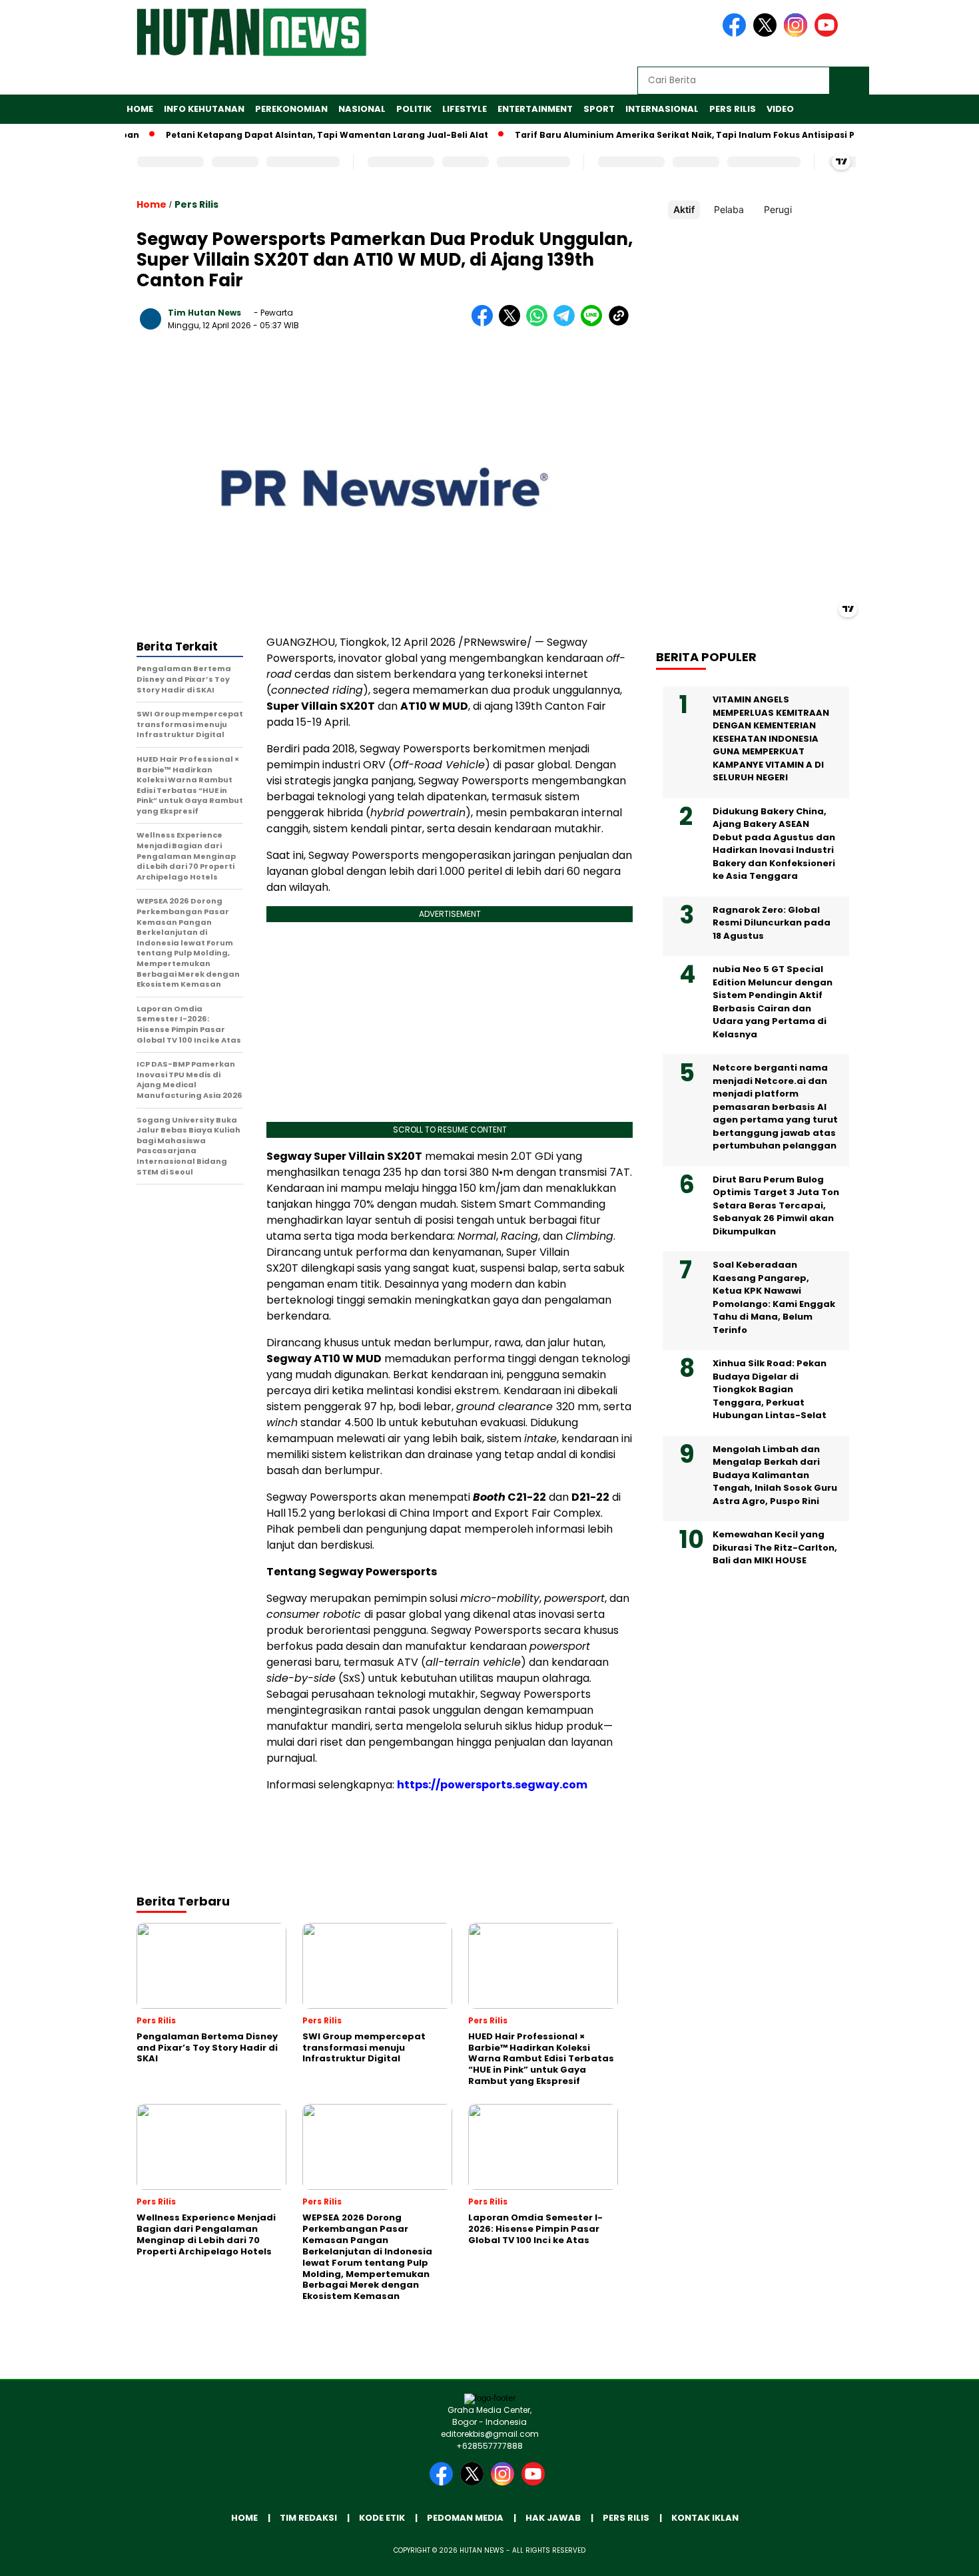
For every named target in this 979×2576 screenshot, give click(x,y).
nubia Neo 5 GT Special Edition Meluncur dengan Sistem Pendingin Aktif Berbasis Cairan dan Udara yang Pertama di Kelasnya (773, 1002)
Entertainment (535, 109)
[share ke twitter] (512, 323)
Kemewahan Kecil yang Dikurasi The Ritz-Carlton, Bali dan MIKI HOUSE (775, 1547)
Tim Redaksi (308, 2518)
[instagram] (798, 34)
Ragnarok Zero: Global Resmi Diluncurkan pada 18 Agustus (772, 923)
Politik (414, 109)
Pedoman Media (465, 2518)
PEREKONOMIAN (291, 109)
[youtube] (828, 34)
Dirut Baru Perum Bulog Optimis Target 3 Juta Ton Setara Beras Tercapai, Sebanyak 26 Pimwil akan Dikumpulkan (776, 1205)
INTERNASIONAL (662, 109)
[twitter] (767, 34)
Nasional (362, 109)
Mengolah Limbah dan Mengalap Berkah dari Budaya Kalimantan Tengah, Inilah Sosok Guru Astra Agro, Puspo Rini (775, 1475)
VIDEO (780, 109)
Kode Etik (382, 2518)
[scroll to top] (939, 2555)
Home (140, 109)
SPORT (599, 109)
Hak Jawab (553, 2518)
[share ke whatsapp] (540, 323)
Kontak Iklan (705, 2518)
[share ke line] (594, 323)
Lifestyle (465, 109)
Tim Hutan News (204, 313)
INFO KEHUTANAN (204, 109)
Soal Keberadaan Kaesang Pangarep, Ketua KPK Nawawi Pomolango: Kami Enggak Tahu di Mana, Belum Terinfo (774, 1297)
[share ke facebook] (485, 323)
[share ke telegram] (567, 323)
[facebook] (737, 34)
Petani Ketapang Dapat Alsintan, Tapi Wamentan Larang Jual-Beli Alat (292, 135)
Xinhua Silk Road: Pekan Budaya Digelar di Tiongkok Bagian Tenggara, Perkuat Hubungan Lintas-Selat (770, 1389)
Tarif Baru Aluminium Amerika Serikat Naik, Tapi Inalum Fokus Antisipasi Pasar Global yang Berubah (710, 135)
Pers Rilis (733, 109)
